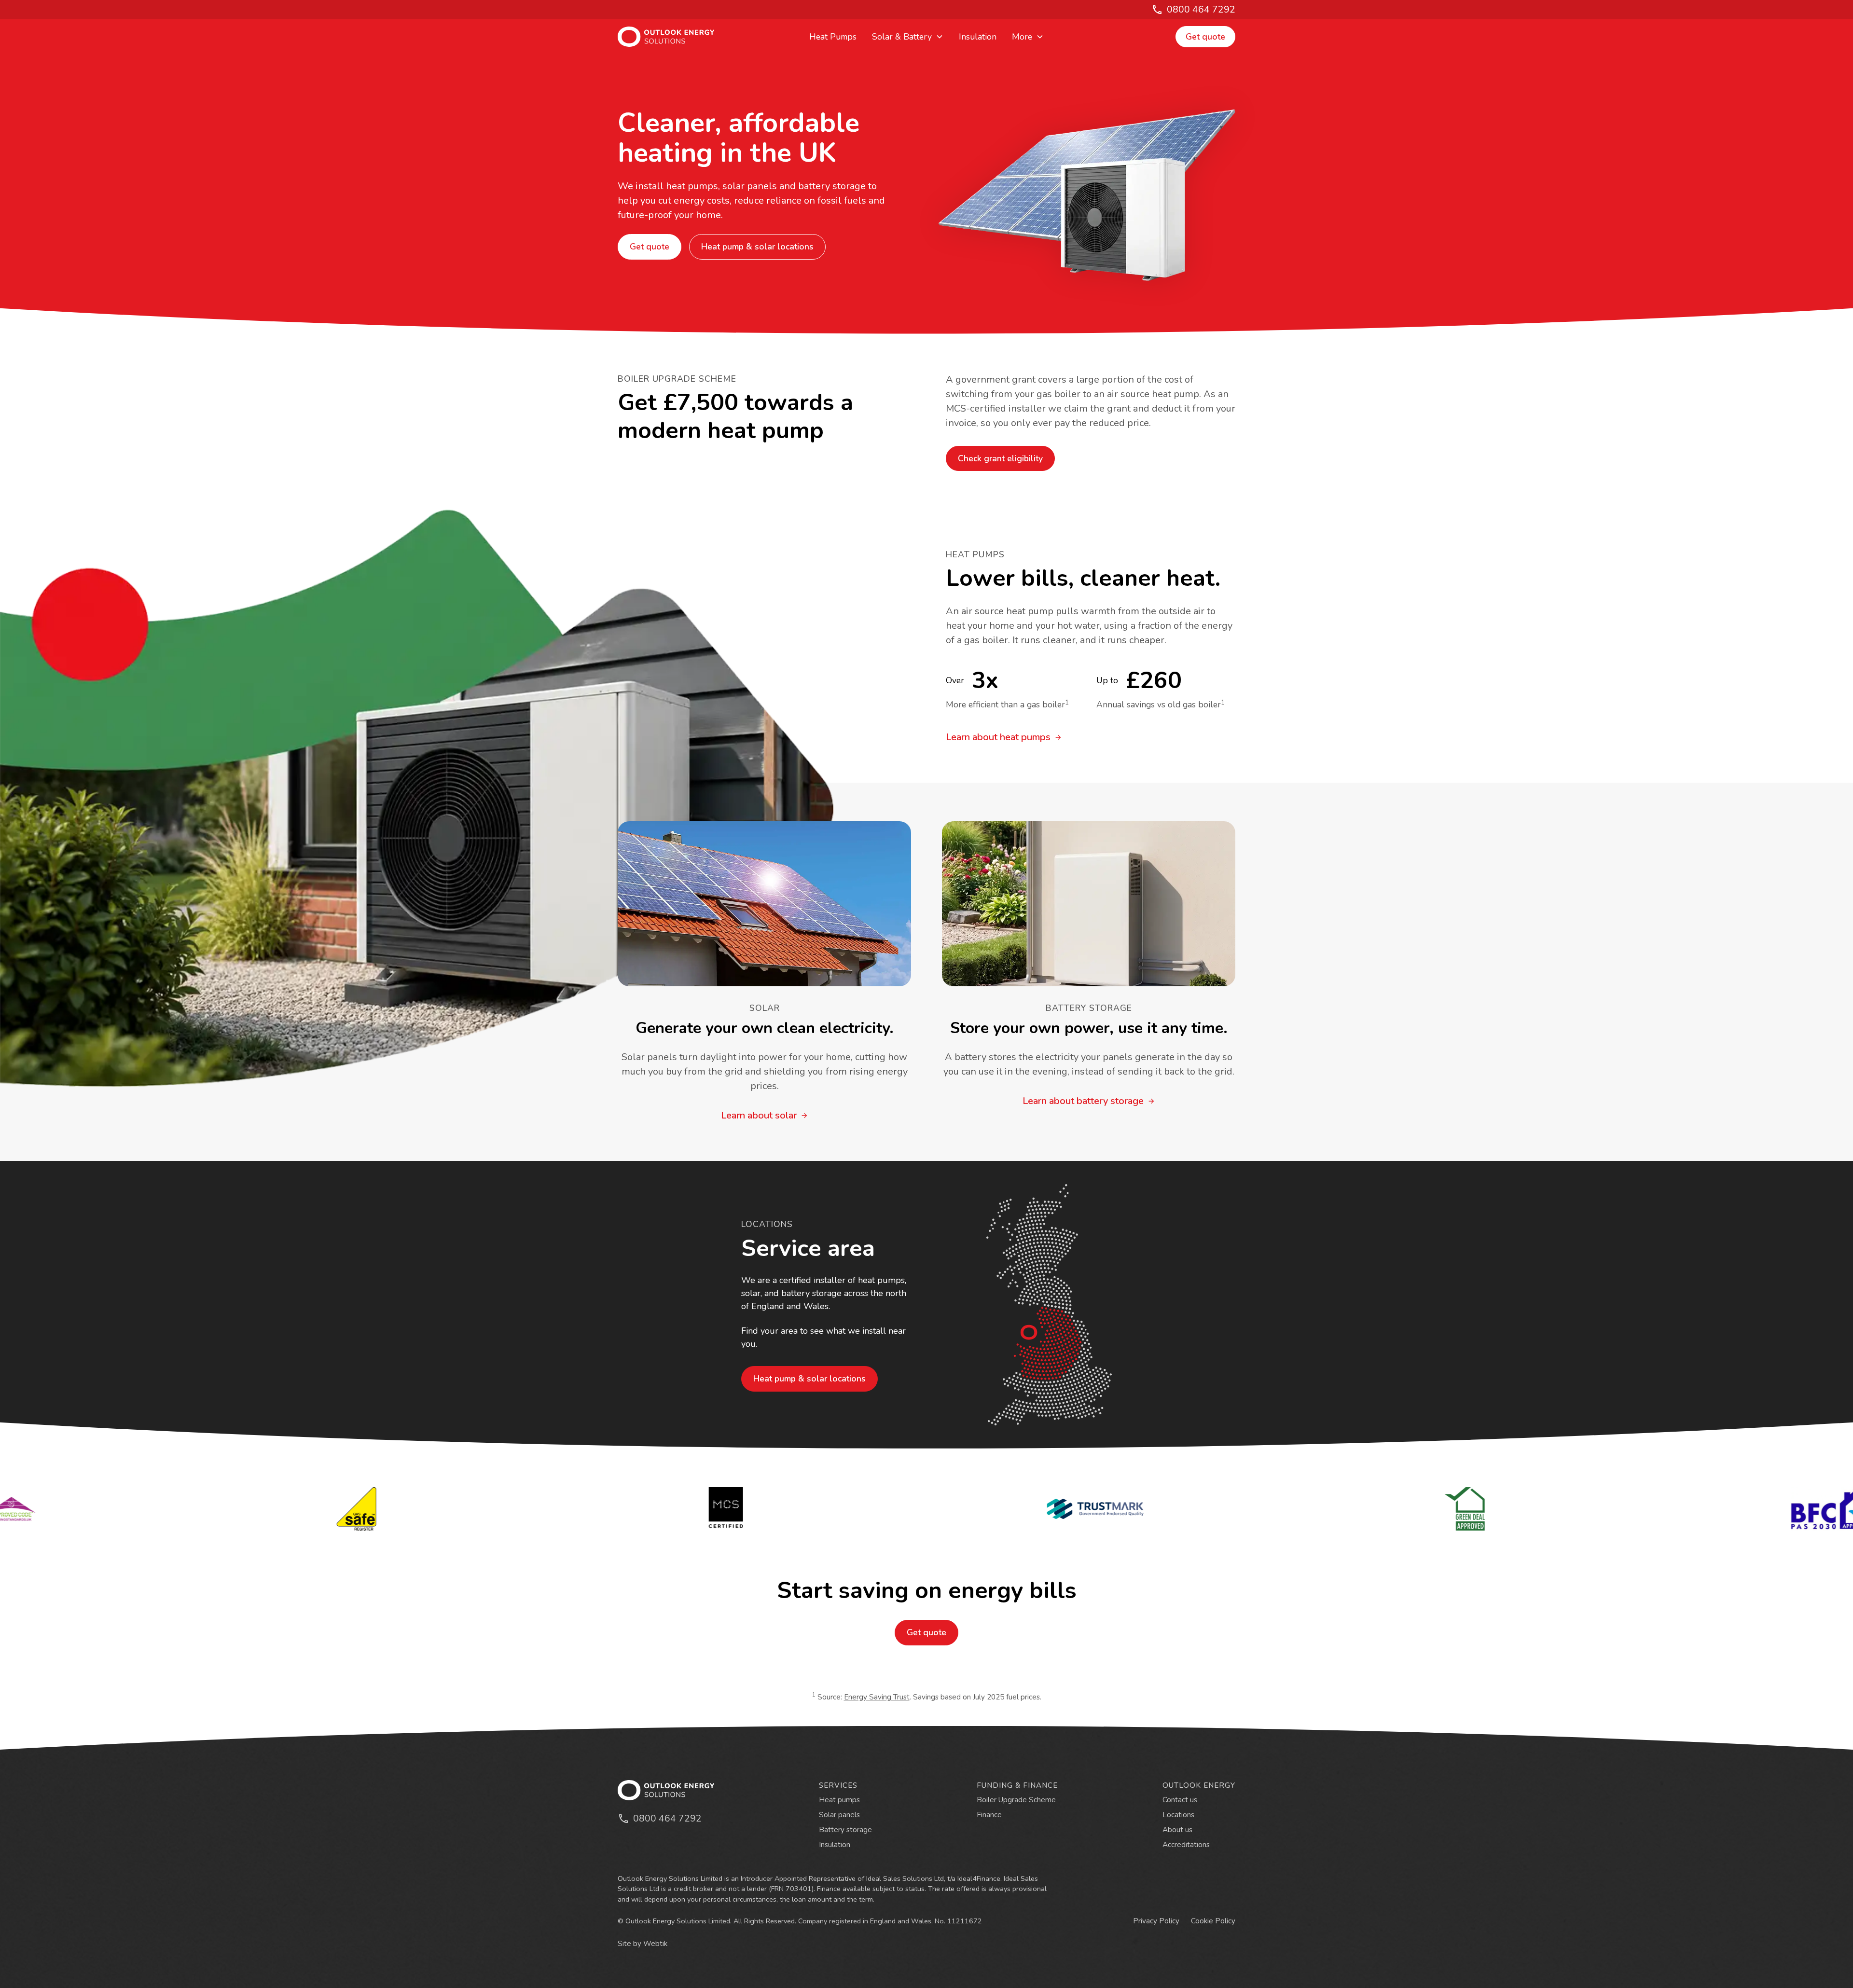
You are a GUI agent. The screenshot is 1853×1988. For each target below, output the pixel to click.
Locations (1178, 1815)
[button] (908, 37)
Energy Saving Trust (877, 1697)
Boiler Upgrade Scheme (1016, 1800)
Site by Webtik (643, 1944)
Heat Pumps (833, 37)
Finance (989, 1815)
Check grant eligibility (1000, 458)
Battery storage (845, 1830)
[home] (682, 37)
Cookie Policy (1213, 1921)
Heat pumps (839, 1800)
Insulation (978, 37)
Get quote (1205, 37)
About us (1177, 1830)
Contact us (1180, 1800)
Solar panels (839, 1815)
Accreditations (1186, 1845)
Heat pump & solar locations (757, 247)
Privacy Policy (1156, 1921)
